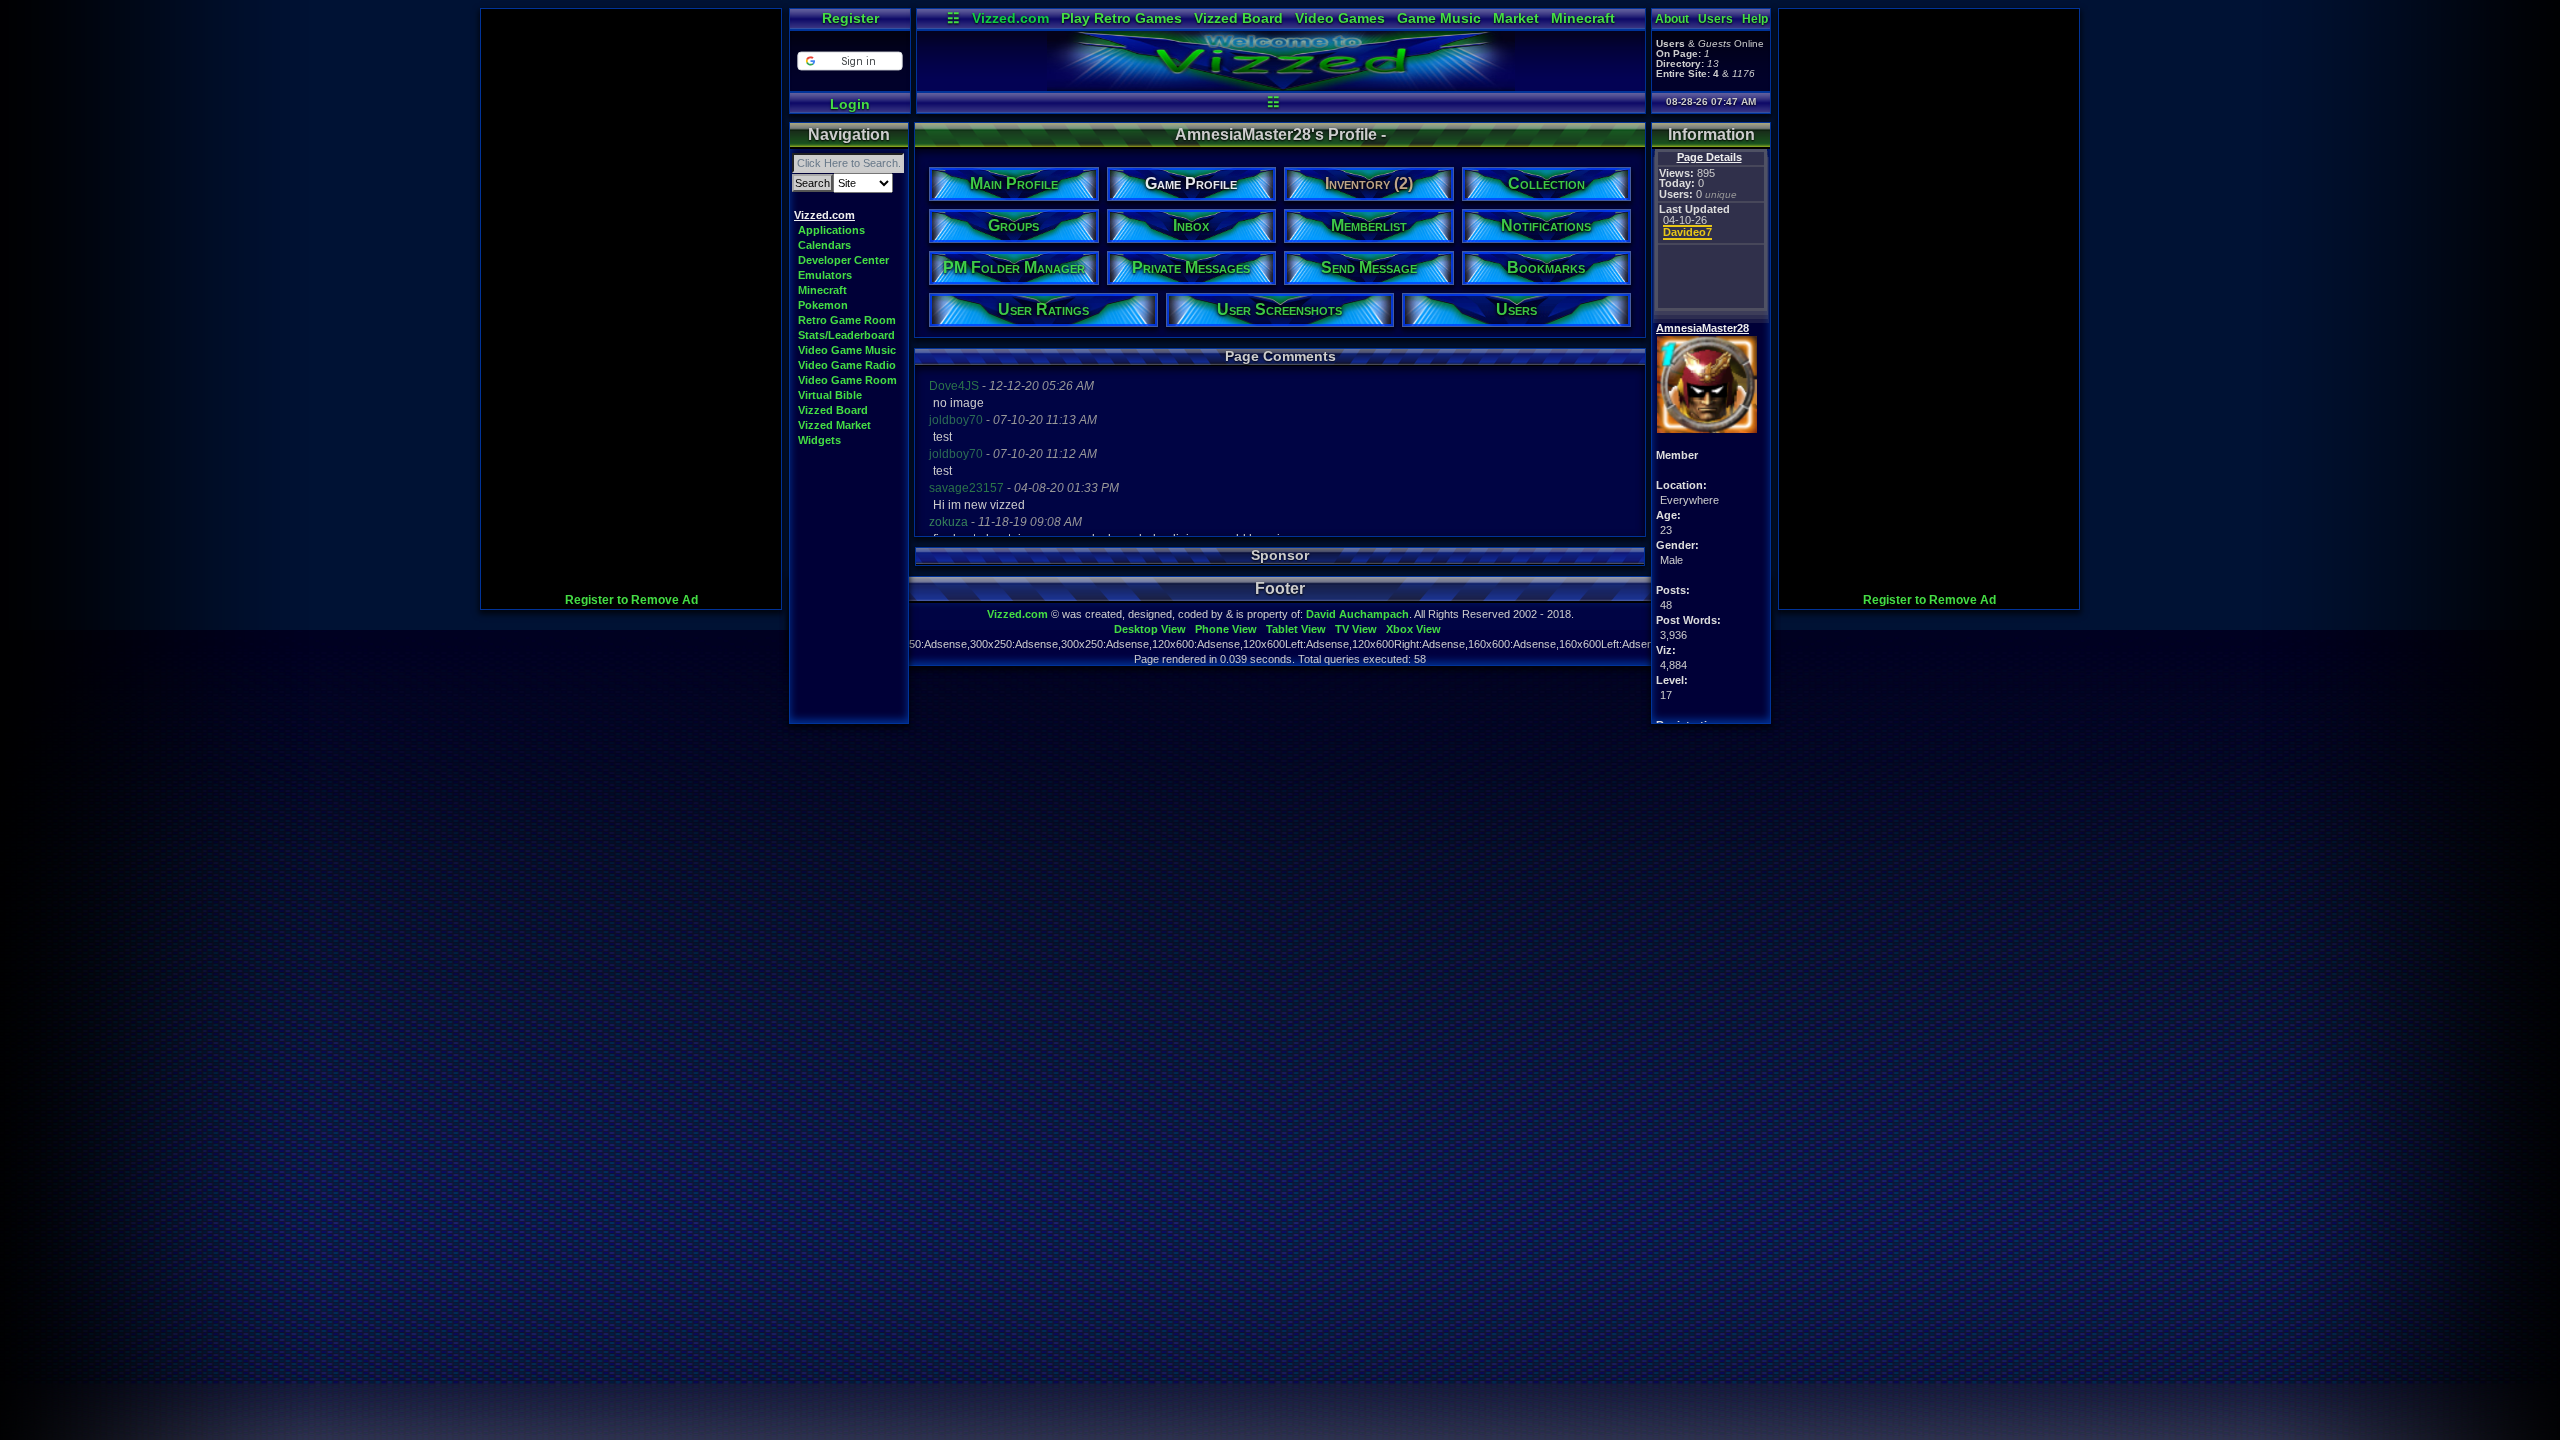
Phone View (1226, 629)
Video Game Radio (847, 365)
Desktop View (1150, 629)
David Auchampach (1357, 614)
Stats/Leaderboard (846, 335)
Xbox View (1413, 629)
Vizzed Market (834, 425)
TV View (1356, 629)
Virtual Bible (830, 395)
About (1672, 19)
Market (1516, 18)
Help (1755, 19)
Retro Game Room (847, 320)
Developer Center (843, 260)
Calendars (824, 245)
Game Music (1439, 18)
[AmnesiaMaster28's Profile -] (1281, 86)
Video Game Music (847, 350)
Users (1715, 19)
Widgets (819, 440)
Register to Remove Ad (631, 600)
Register (850, 18)
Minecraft (1583, 18)
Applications (831, 230)
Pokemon (823, 305)
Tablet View (1296, 629)
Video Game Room (847, 380)
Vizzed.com (1010, 18)
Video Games (1340, 18)
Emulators (825, 275)
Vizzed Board (1238, 18)
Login (850, 104)
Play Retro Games (1121, 18)
